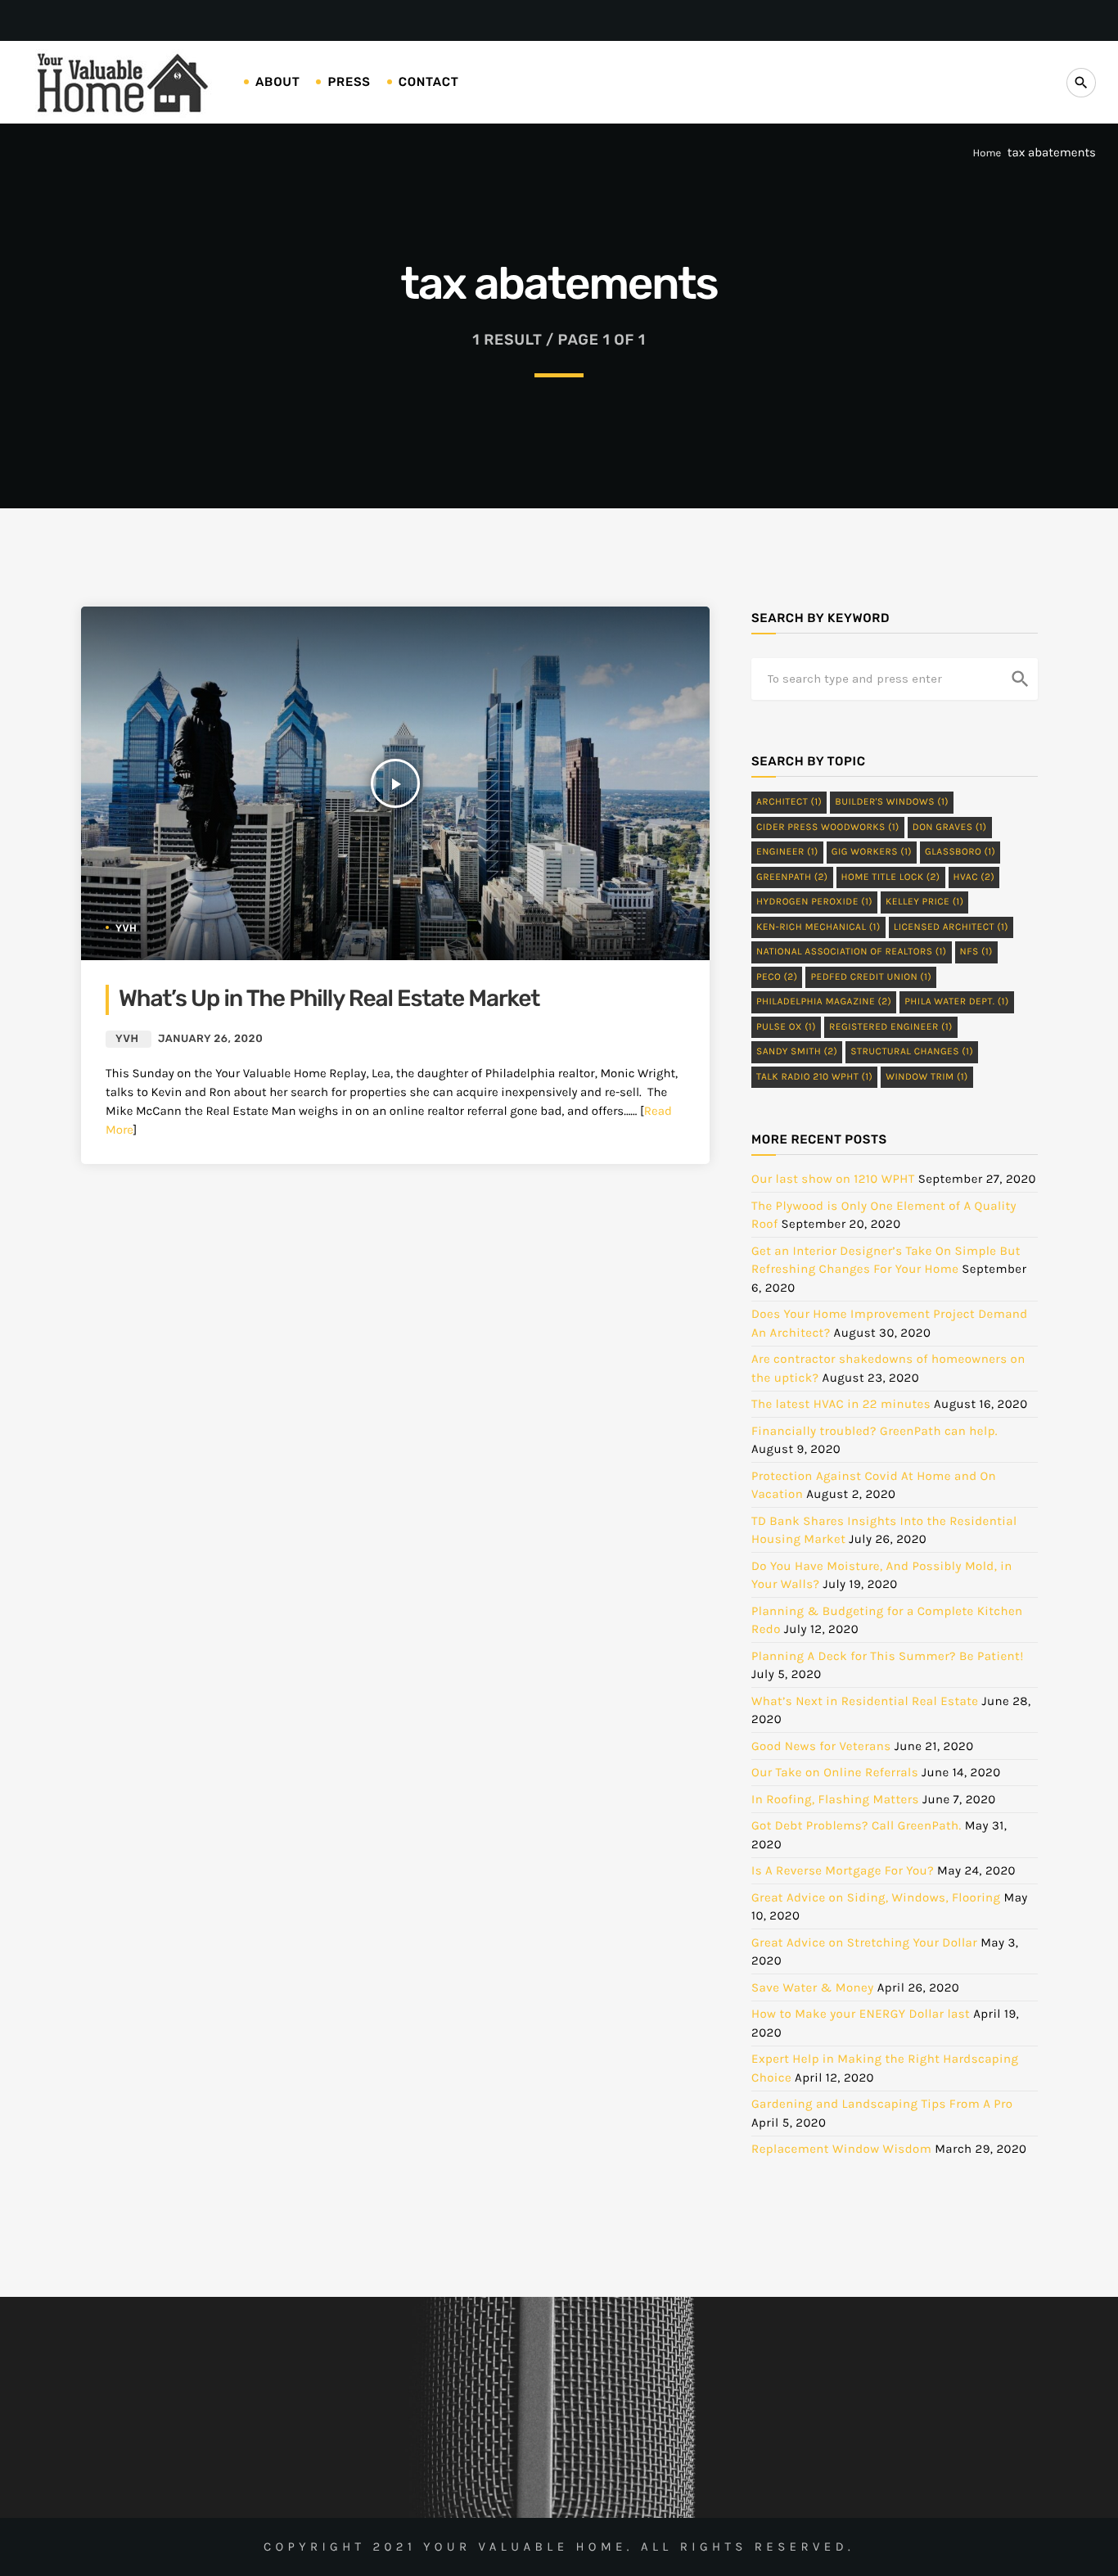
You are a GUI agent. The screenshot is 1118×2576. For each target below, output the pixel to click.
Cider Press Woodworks (828, 828)
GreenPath (792, 877)
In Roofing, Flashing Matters (835, 1799)
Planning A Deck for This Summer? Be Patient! (888, 1656)
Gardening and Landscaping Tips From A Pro (882, 2104)
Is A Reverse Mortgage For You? (843, 1870)
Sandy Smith (797, 1052)
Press (349, 82)
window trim (927, 1077)
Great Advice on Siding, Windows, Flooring (876, 1897)
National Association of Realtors (852, 952)
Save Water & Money (813, 1987)
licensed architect (951, 927)
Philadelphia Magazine (824, 1002)
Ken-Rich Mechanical (818, 927)
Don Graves (950, 828)
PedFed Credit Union (871, 977)
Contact (429, 82)
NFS (976, 952)
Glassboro (960, 852)
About (277, 82)
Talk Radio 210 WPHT (814, 1077)
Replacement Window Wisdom (841, 2149)
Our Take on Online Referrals (835, 1772)
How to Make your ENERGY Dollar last (861, 2014)
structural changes (912, 1052)
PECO (777, 977)
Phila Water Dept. (956, 1002)
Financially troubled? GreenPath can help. (875, 1431)
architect (789, 802)
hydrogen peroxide (814, 902)
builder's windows (892, 802)
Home (987, 153)
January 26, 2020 (210, 1039)
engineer (787, 852)
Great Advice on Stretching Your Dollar (864, 1942)
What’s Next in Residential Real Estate (865, 1701)
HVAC (974, 877)
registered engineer (891, 1027)
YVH (126, 928)
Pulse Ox (786, 1027)
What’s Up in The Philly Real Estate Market (329, 999)
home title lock (891, 877)
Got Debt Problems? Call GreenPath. (857, 1825)
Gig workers (872, 852)
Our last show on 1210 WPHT (833, 1179)
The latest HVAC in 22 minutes (841, 1404)
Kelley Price (924, 902)
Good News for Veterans (821, 1746)
